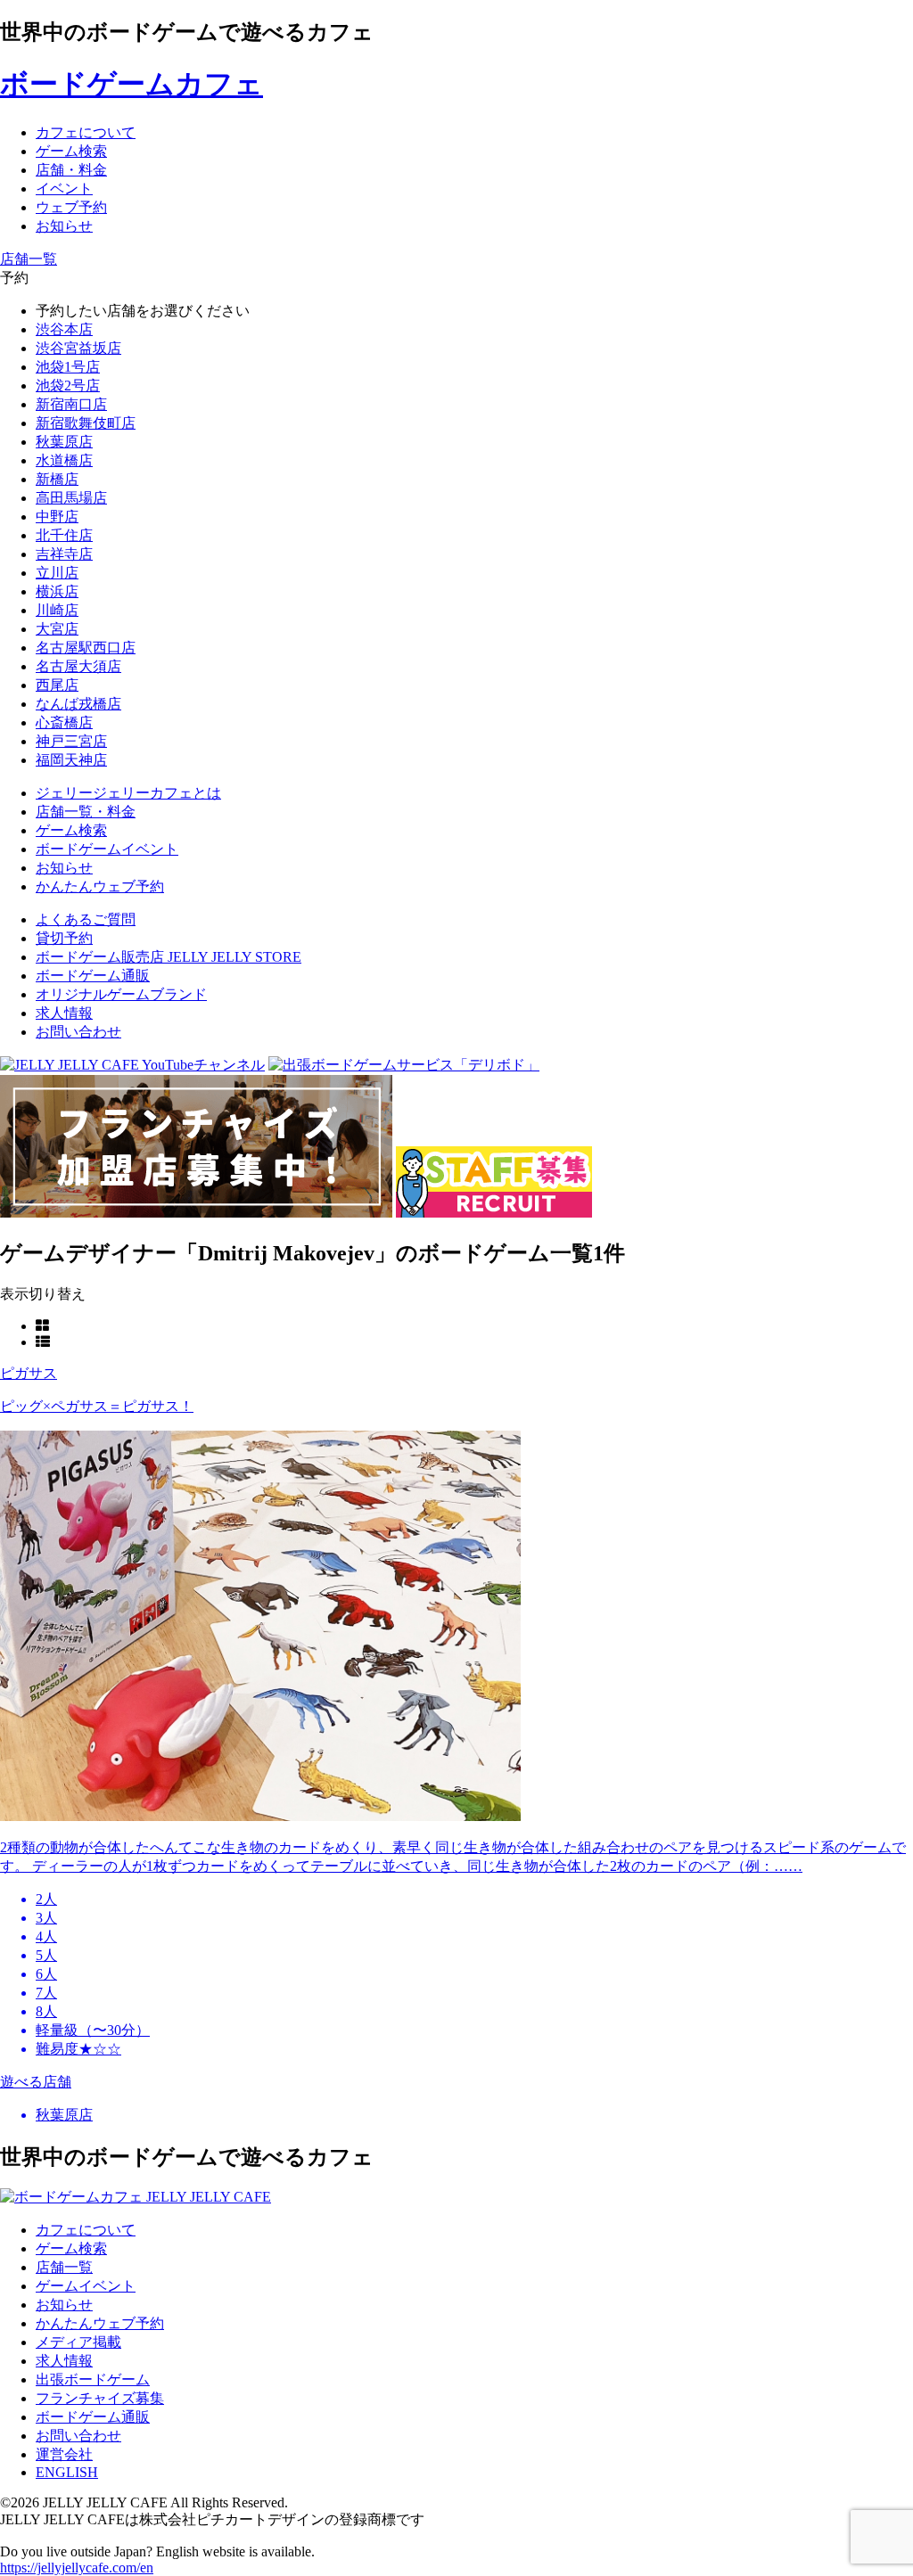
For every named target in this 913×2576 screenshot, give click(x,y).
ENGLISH (67, 2472)
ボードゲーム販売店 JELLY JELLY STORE (169, 957)
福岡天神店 (71, 760)
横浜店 (57, 591)
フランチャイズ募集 (100, 2398)
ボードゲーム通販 (93, 976)
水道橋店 (64, 460)
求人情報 (64, 1013)
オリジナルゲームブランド (121, 994)
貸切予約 (64, 938)
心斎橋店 (64, 722)
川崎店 (57, 610)
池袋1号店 (68, 367)
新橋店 (57, 479)
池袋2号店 (68, 386)
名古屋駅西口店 (86, 648)
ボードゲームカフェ (132, 84)
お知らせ (64, 2305)
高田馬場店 (71, 498)
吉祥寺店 (64, 554)
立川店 (57, 573)
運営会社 (64, 2454)
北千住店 (64, 535)
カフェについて (86, 2230)
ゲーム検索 (71, 2248)
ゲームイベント (86, 2286)
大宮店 (57, 629)
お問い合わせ (78, 1032)
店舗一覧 (64, 2267)
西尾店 (57, 685)
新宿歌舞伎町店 (86, 423)
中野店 (57, 517)
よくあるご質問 (86, 919)
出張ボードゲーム (93, 2379)
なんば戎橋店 (78, 704)
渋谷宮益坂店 (78, 348)
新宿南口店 (71, 404)
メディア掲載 (78, 2342)
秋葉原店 (64, 442)
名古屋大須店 (78, 666)
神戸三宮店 (71, 741)
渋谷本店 (64, 329)
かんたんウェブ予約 (100, 2323)
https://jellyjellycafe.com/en (77, 2568)
